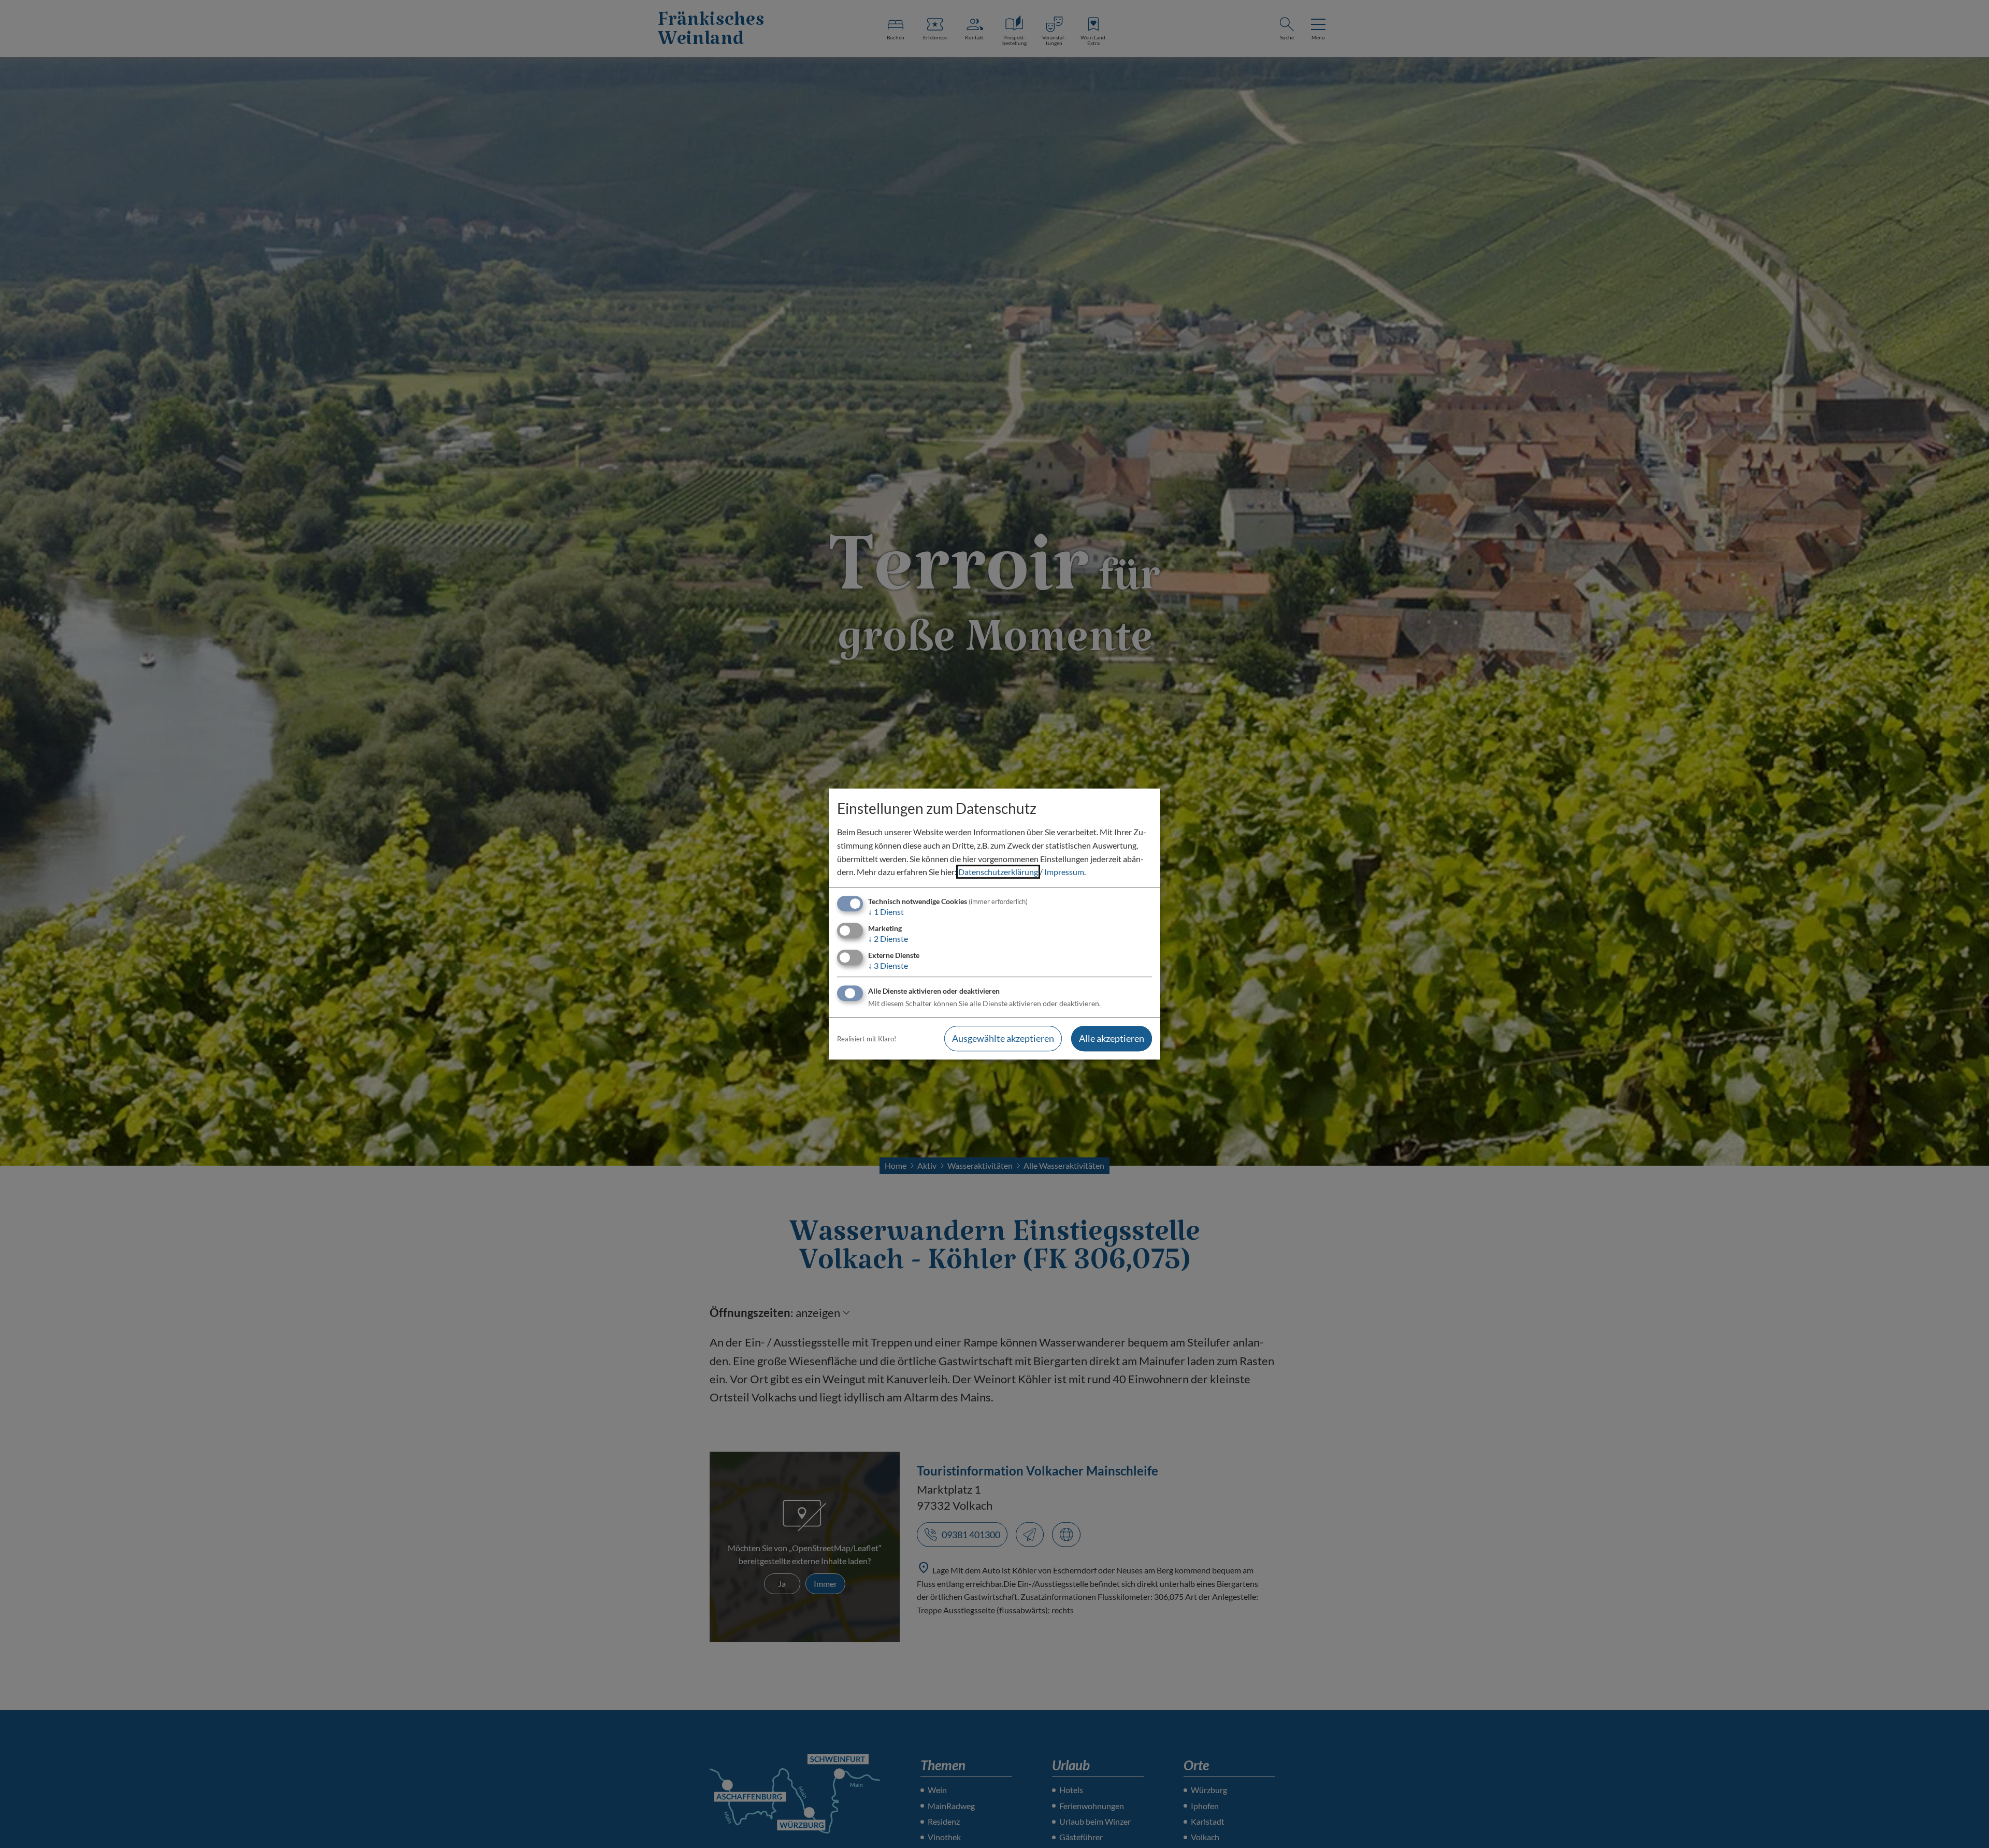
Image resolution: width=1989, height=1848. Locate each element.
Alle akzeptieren (1112, 1039)
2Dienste (888, 939)
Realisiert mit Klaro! (867, 1039)
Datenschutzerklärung (998, 872)
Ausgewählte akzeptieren (1003, 1039)
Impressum (1064, 872)
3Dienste (888, 965)
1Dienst (886, 912)
